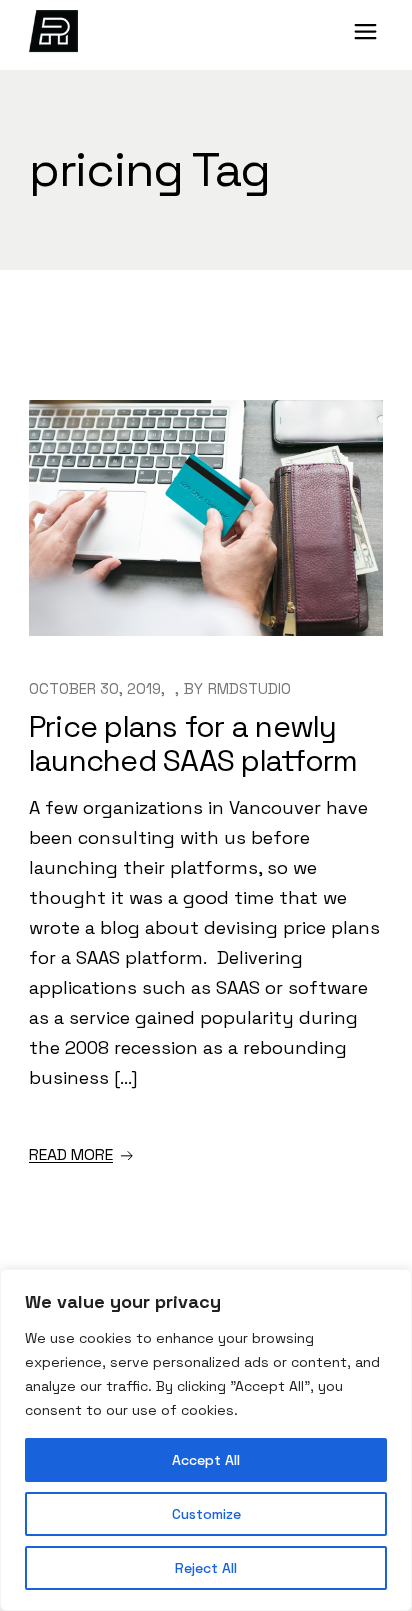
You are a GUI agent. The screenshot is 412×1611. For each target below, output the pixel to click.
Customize (206, 1514)
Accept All (206, 1460)
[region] (206, 1440)
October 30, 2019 (95, 688)
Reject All (206, 1568)
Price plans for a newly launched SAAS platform (193, 743)
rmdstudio (249, 688)
